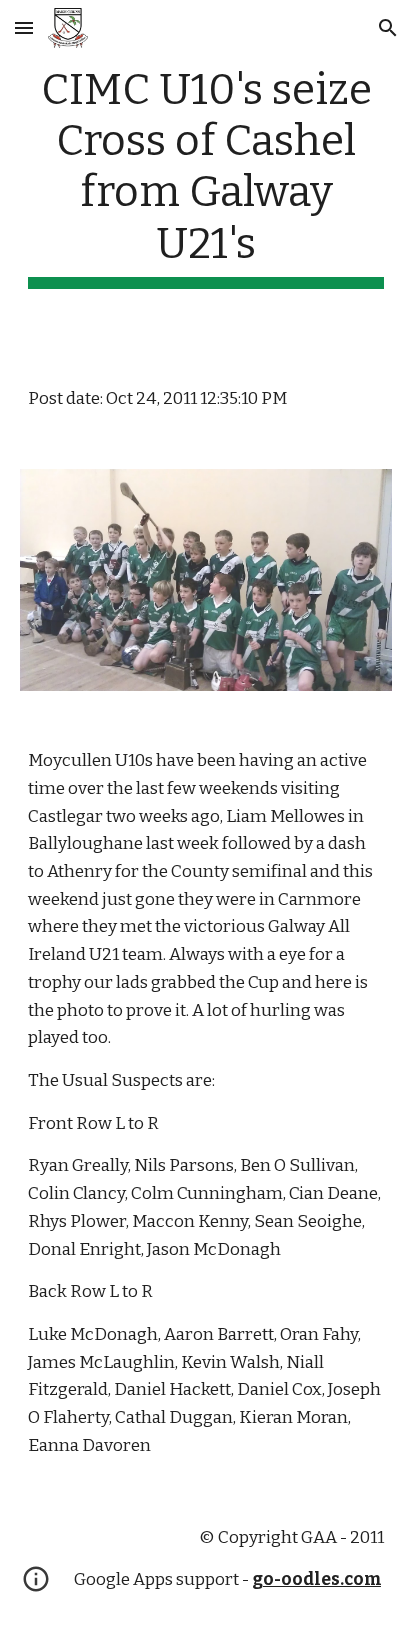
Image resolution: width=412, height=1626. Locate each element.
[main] (206, 176)
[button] (24, 27)
